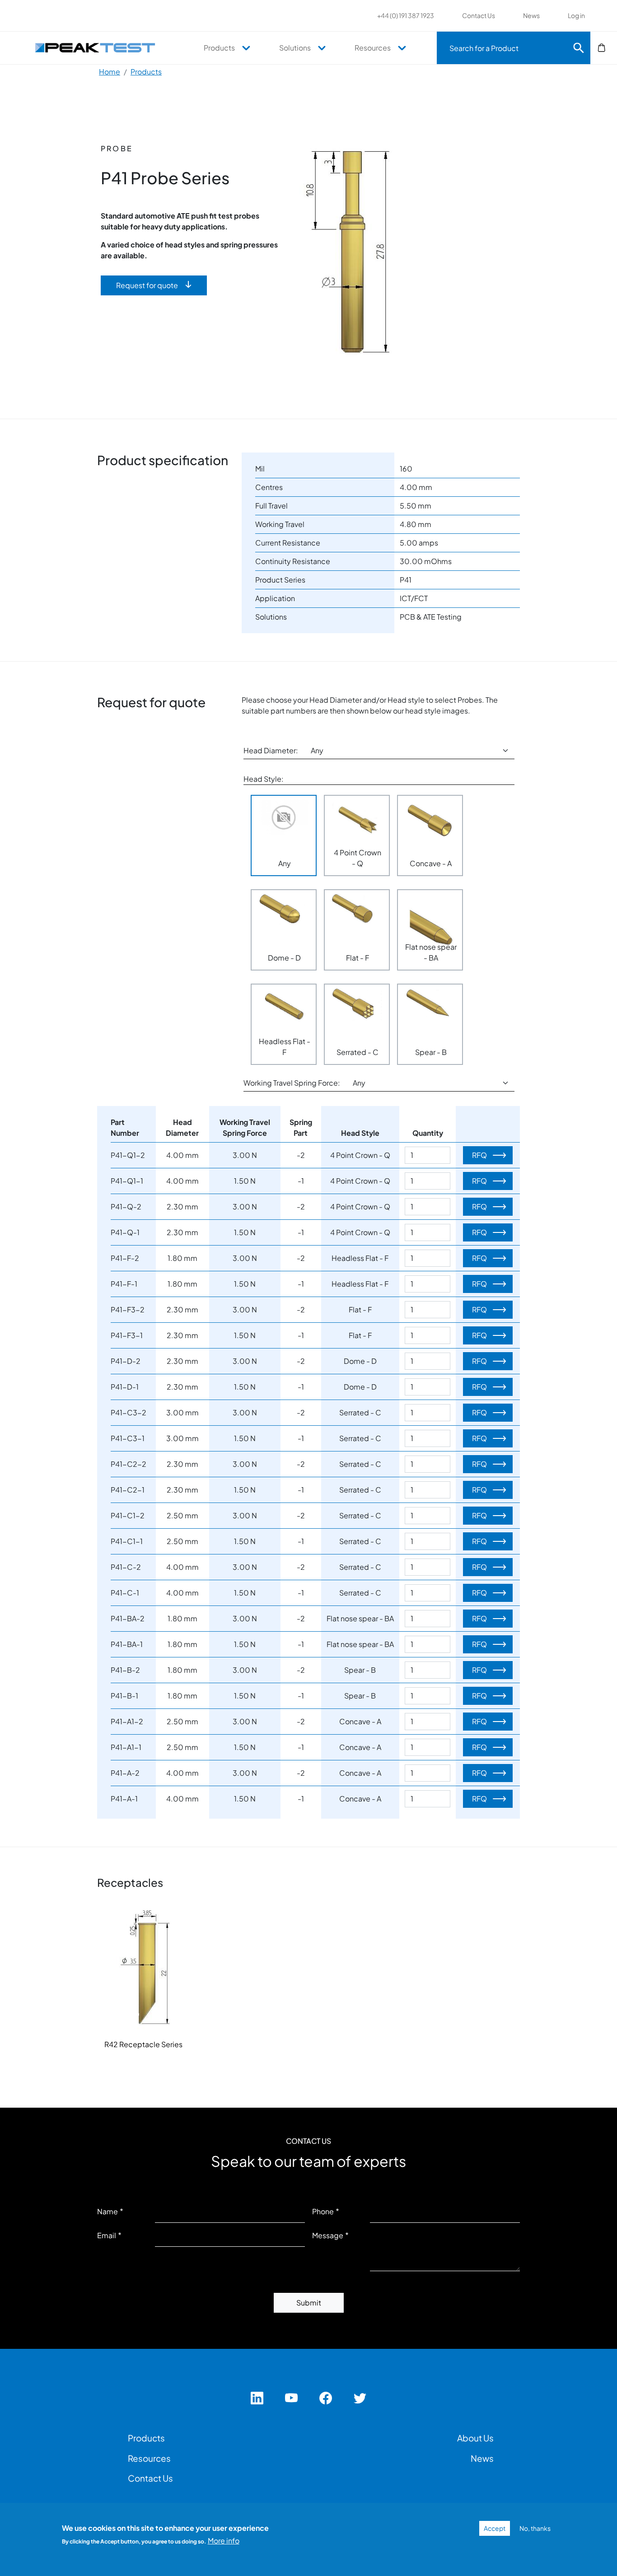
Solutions (295, 48)
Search (579, 48)
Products (219, 48)
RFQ (479, 1155)
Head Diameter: (271, 750)
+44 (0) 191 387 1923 (406, 15)
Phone (323, 2211)
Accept (495, 2528)
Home (110, 72)
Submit (309, 2303)
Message (328, 2235)
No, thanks (535, 2528)
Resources (373, 48)
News (531, 15)
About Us (475, 2438)
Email (107, 2235)
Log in (576, 15)
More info (224, 2541)
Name (108, 2211)
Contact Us (479, 15)
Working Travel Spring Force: (292, 1083)
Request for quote (147, 285)
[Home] (100, 47)
